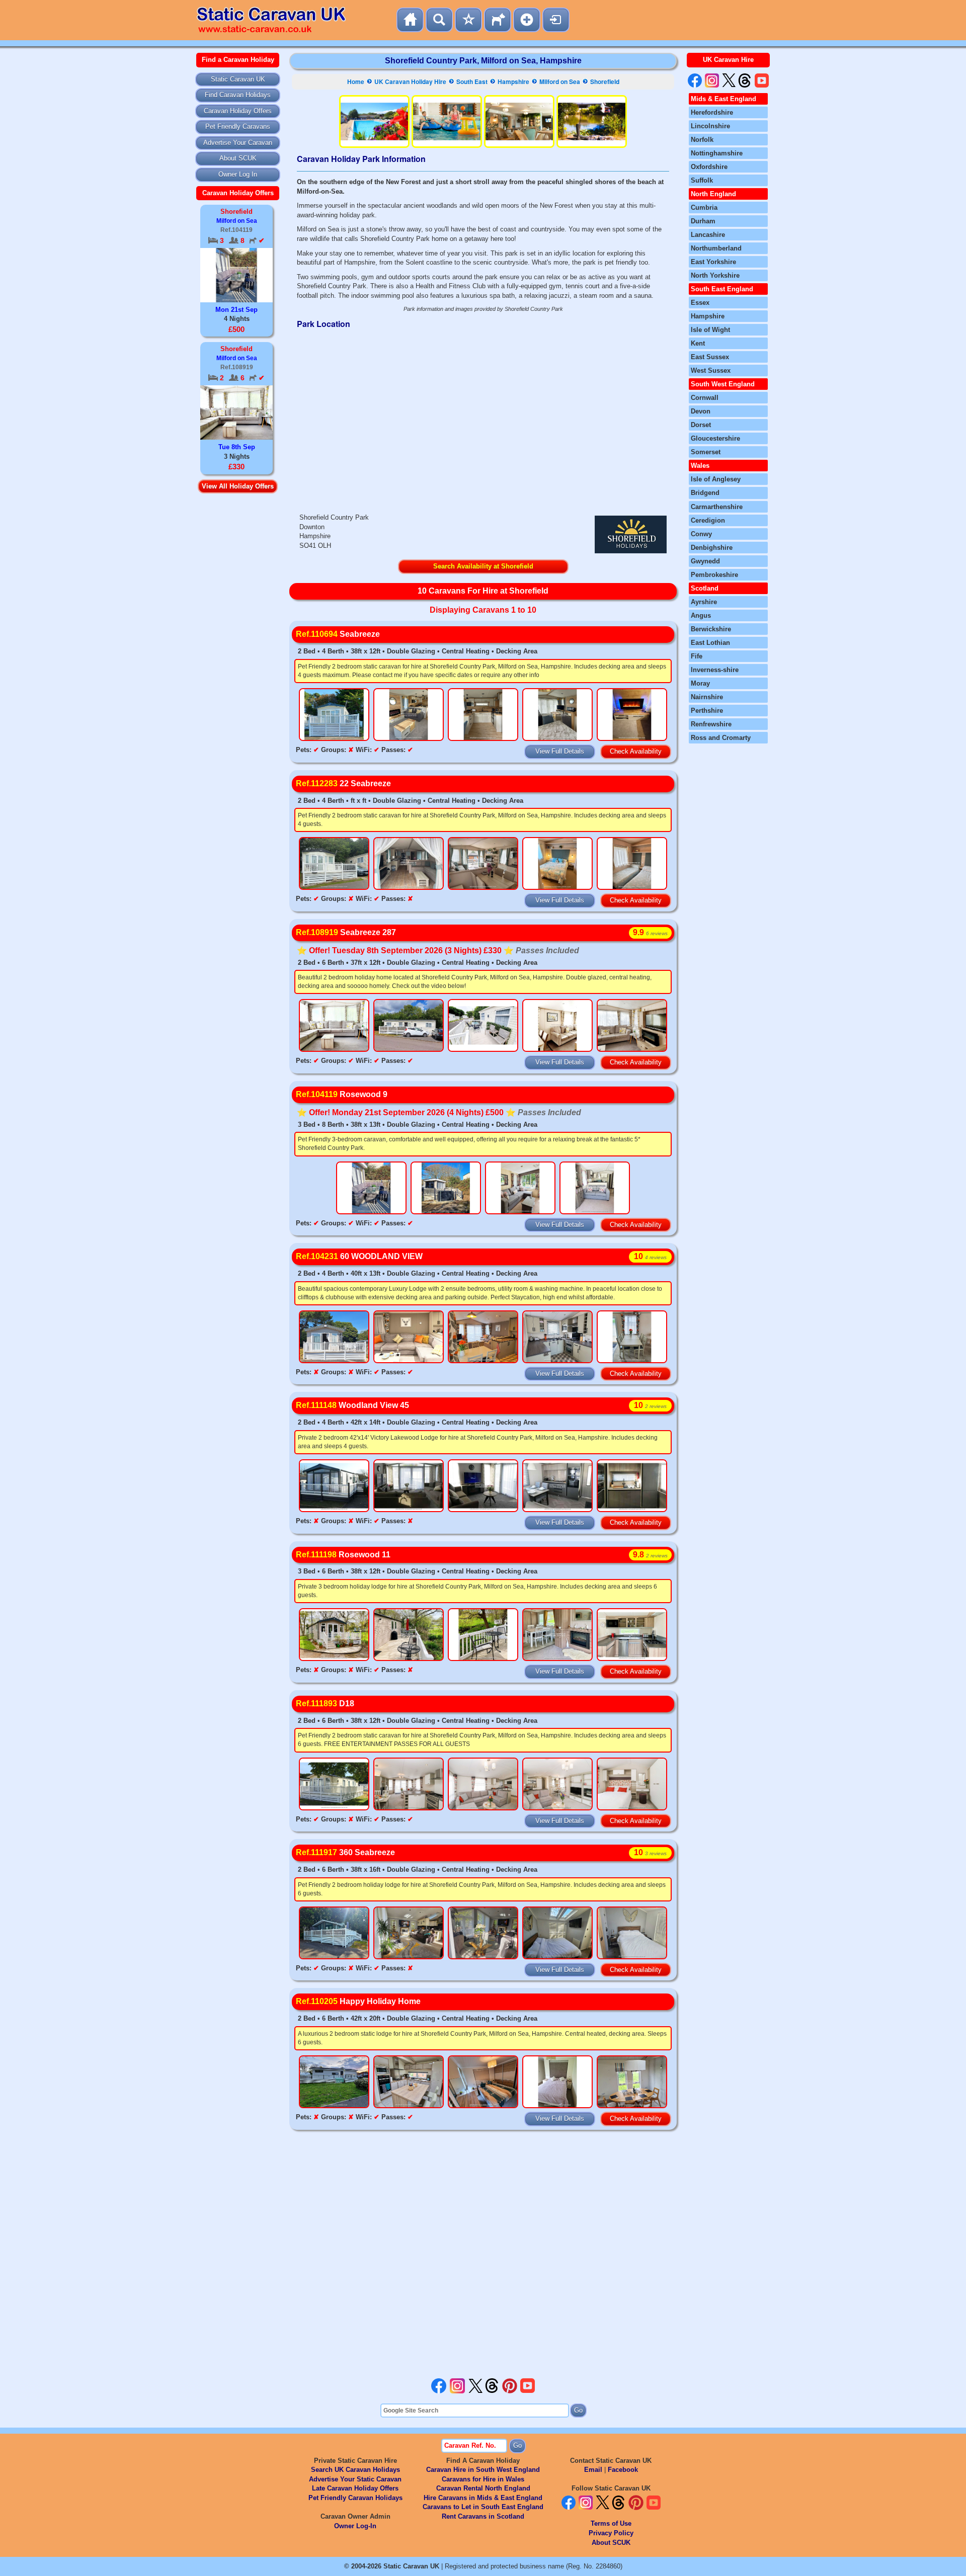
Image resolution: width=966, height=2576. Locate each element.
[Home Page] (410, 20)
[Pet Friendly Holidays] (498, 20)
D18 (325, 1704)
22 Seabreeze (343, 783)
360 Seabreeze (345, 1852)
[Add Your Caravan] (527, 20)
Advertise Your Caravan (238, 143)
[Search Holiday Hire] (439, 20)
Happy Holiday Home (358, 2001)
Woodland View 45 (352, 1405)
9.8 (650, 1555)
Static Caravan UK (238, 79)
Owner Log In (238, 174)
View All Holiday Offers (238, 486)
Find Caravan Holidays (238, 95)
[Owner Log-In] (556, 20)
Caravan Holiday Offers (238, 111)
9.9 (650, 932)
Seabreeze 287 (346, 932)
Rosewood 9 (342, 1094)
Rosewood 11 (343, 1555)
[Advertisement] (483, 2257)
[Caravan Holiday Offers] (468, 20)
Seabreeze (338, 634)
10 (650, 1256)
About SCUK (238, 158)
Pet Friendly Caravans (238, 127)
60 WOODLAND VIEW (359, 1256)
